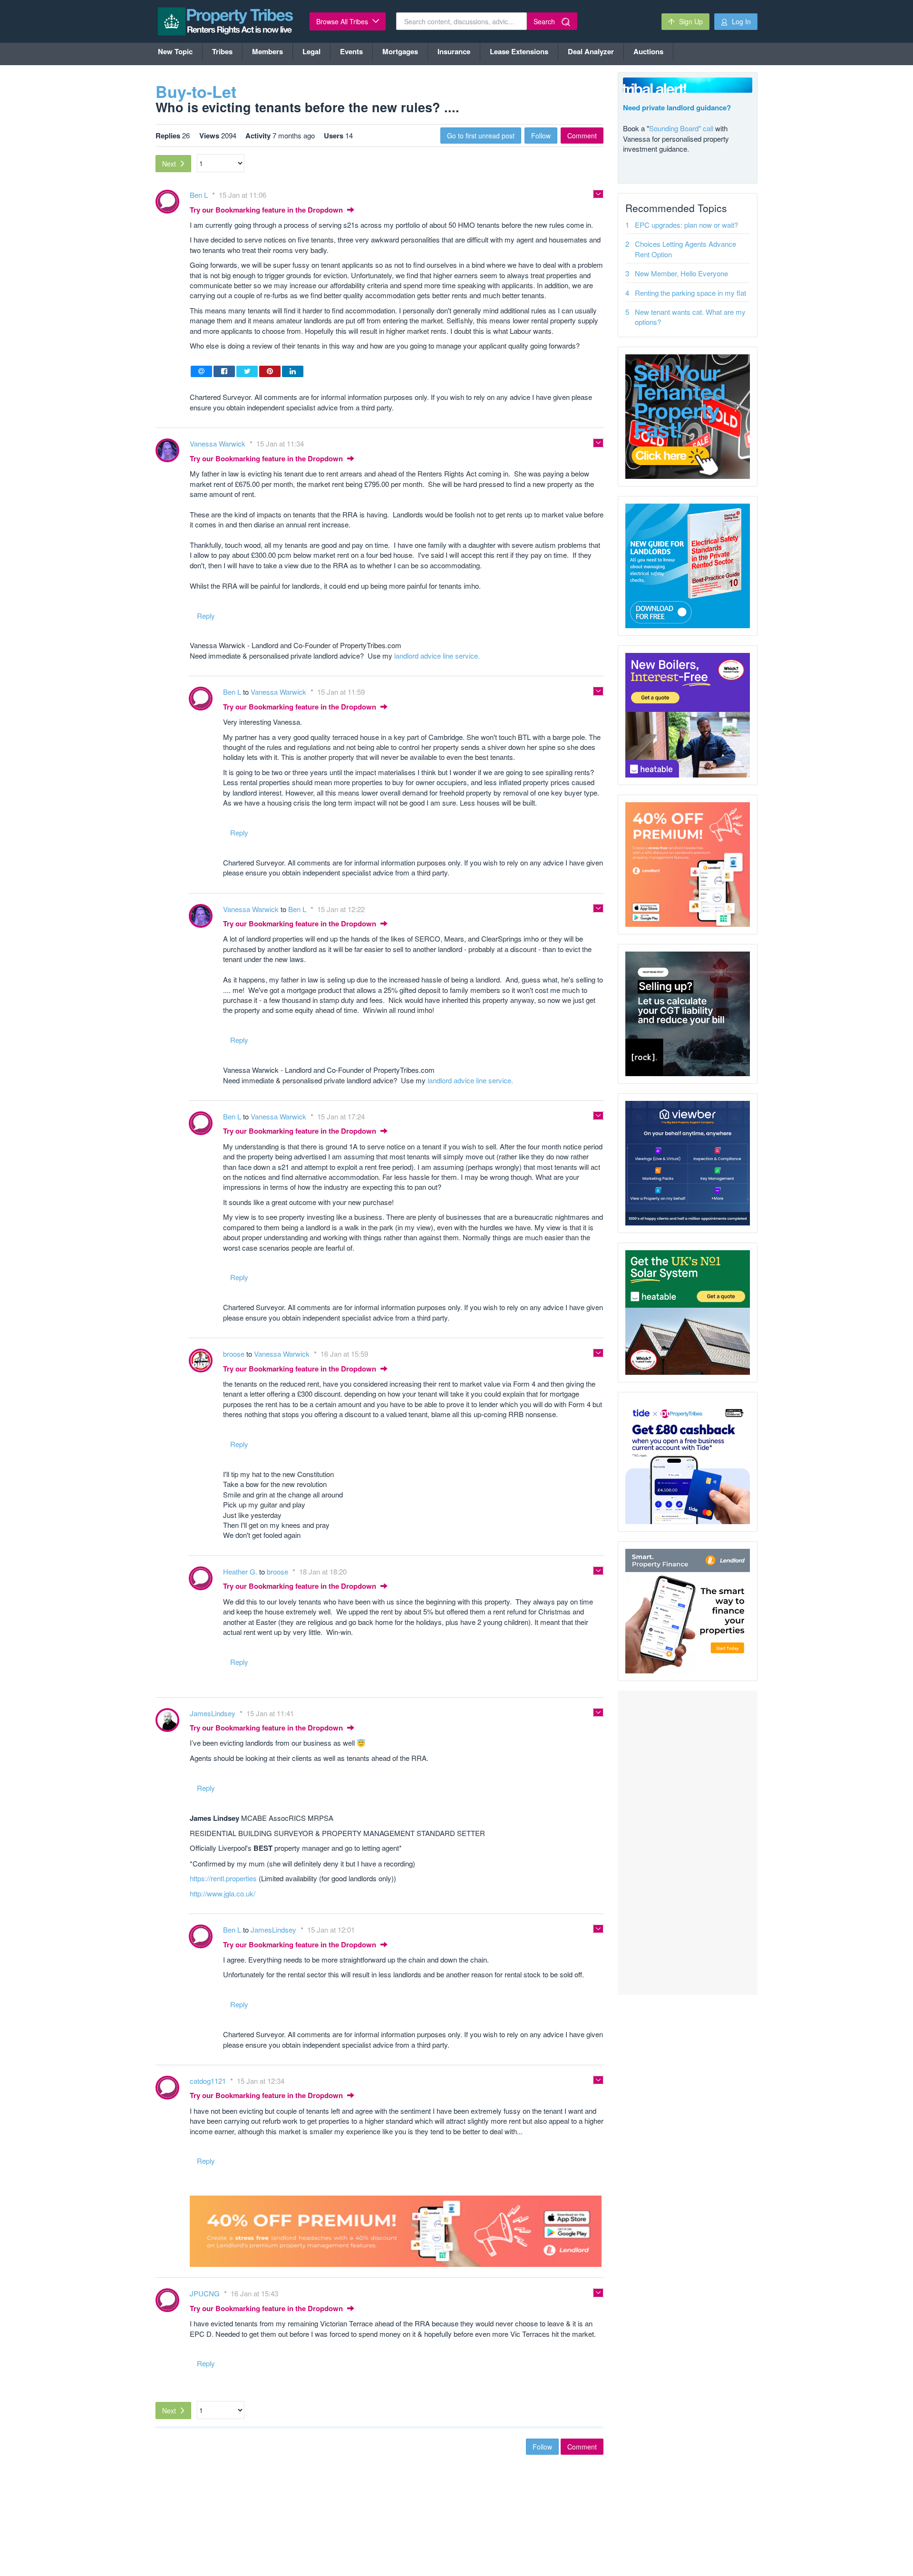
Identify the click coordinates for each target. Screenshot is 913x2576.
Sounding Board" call (681, 128)
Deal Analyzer (591, 51)
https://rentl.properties (223, 1878)
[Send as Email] (201, 371)
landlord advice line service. (437, 656)
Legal (311, 51)
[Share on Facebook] (224, 371)
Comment (582, 136)
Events (351, 51)
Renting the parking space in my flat (690, 293)
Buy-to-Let (196, 91)
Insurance (454, 51)
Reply (206, 616)
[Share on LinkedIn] (293, 371)
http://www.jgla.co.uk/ (223, 1893)
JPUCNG (206, 2293)
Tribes (222, 51)
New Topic (175, 51)
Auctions (648, 51)
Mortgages (400, 51)
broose (235, 1354)
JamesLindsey (214, 1713)
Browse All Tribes (343, 21)
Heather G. (241, 1571)
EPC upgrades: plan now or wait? (686, 225)
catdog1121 (209, 2081)
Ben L (200, 195)
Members (267, 51)
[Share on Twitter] (247, 371)
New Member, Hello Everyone (681, 273)
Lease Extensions (519, 51)
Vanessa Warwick (219, 443)
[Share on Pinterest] (270, 371)
